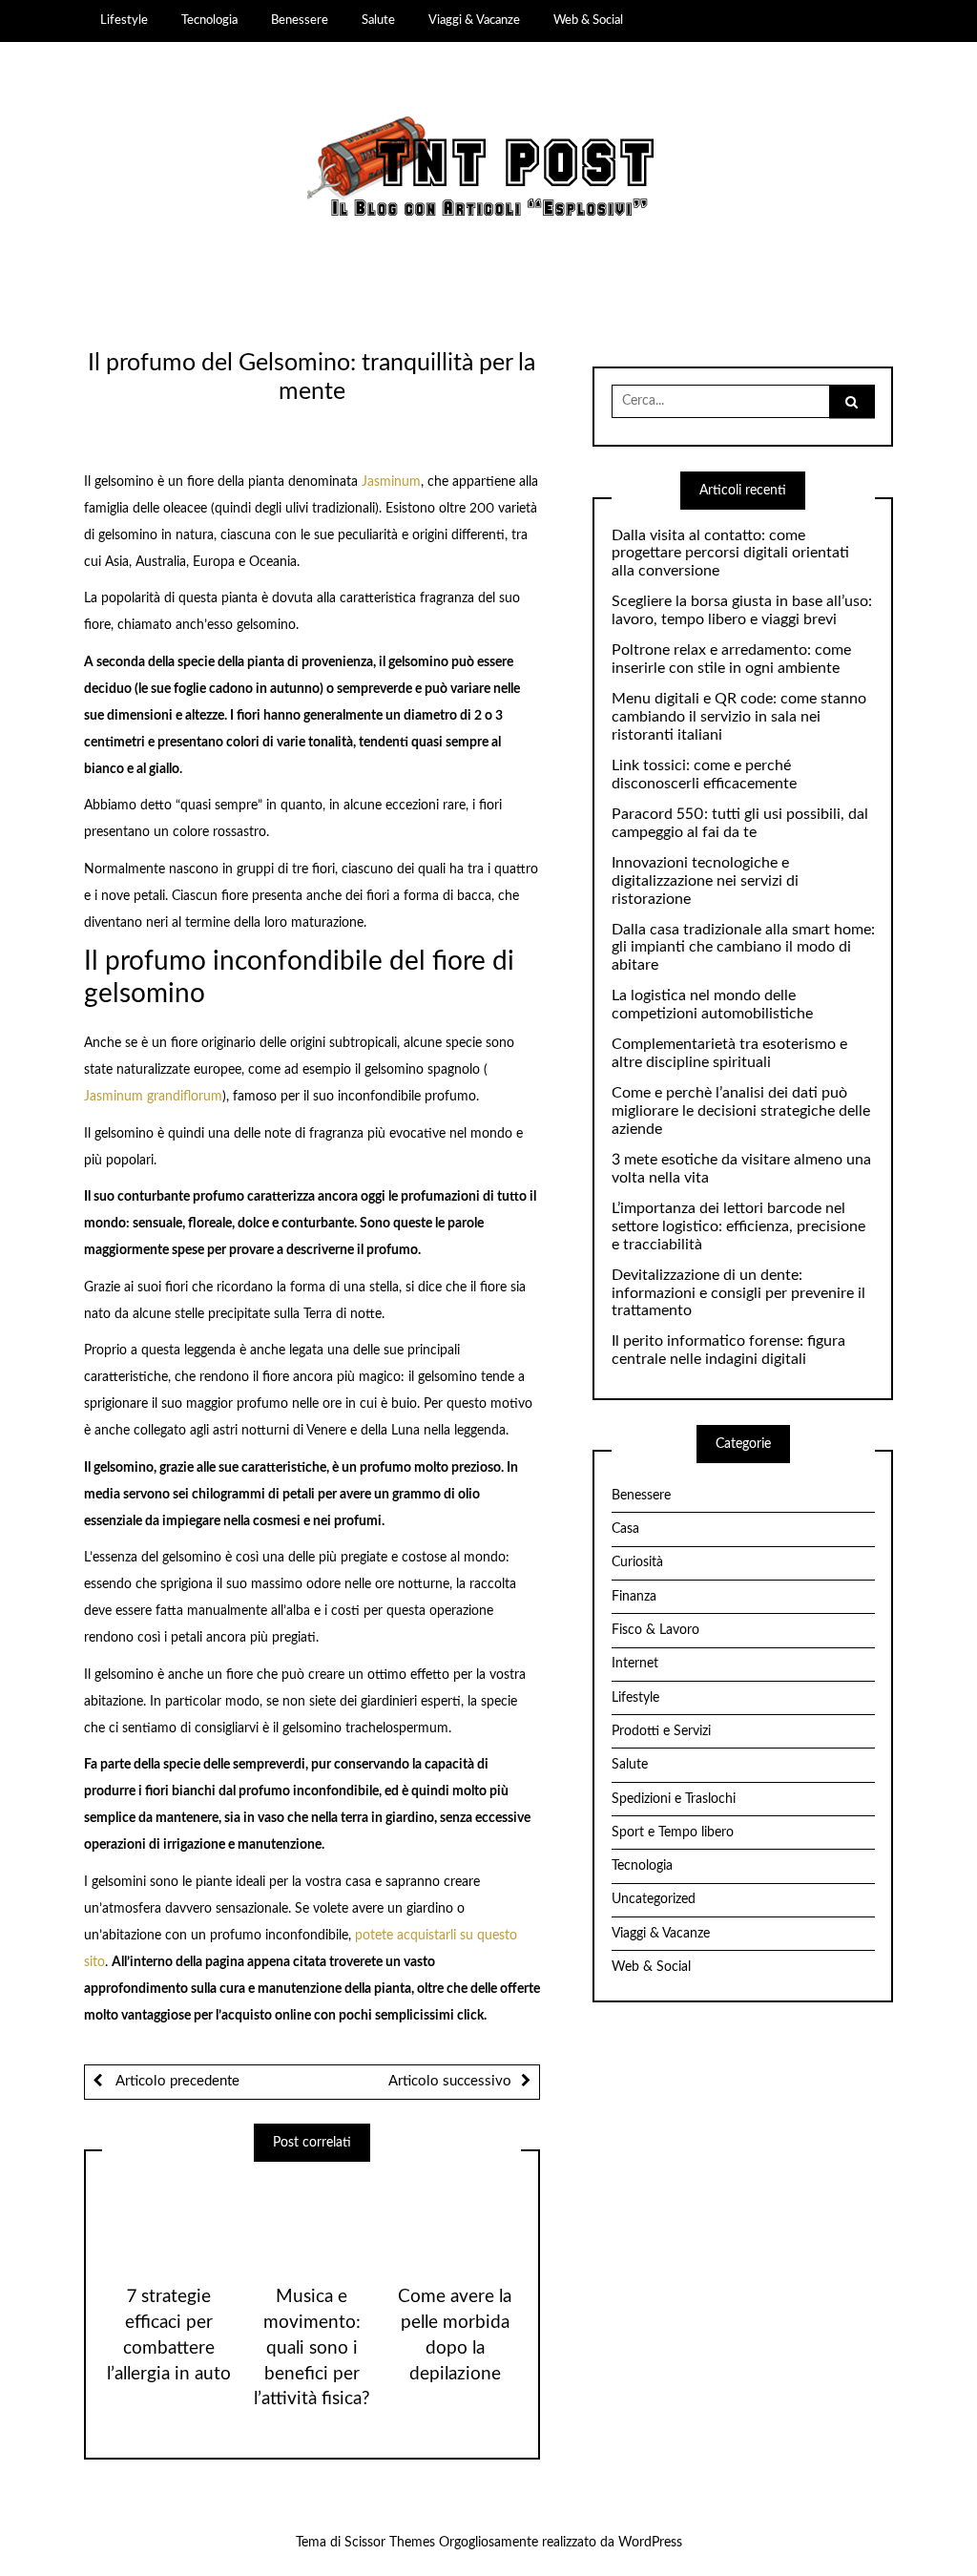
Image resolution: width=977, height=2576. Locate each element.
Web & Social (588, 20)
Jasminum (391, 482)
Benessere (300, 20)
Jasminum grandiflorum (153, 1097)
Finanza (634, 1597)
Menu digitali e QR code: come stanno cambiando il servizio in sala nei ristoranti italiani (739, 717)
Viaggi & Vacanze (474, 20)
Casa (625, 1529)
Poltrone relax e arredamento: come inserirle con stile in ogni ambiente (731, 659)
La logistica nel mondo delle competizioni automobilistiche (712, 1005)
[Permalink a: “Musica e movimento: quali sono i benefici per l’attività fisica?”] (312, 2216)
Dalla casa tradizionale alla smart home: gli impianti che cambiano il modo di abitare (743, 948)
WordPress (650, 2543)
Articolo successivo (450, 2081)
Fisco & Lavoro (655, 1630)
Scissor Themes (390, 2543)
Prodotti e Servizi (661, 1731)
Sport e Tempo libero (673, 1833)
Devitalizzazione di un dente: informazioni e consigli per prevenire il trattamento (738, 1293)
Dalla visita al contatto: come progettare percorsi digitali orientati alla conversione (730, 554)
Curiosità (637, 1562)
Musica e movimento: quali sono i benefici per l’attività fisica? (312, 2348)
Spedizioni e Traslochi (674, 1799)
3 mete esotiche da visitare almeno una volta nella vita (741, 1169)
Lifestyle (124, 20)
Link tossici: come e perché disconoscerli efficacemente (704, 775)
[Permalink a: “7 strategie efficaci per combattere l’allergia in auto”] (168, 2216)
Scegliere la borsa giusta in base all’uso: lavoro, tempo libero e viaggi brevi (742, 610)
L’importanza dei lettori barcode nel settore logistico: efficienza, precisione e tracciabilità (738, 1226)
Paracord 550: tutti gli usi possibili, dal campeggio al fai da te (740, 823)
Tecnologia (209, 20)
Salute (378, 20)
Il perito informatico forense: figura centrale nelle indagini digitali (728, 1350)
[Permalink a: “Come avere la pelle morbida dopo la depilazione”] (455, 2216)
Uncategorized (654, 1899)
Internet (635, 1664)
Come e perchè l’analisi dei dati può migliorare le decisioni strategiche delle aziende (741, 1111)
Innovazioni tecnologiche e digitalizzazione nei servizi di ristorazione (705, 881)
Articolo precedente (176, 2081)
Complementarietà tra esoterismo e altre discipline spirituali (729, 1053)
